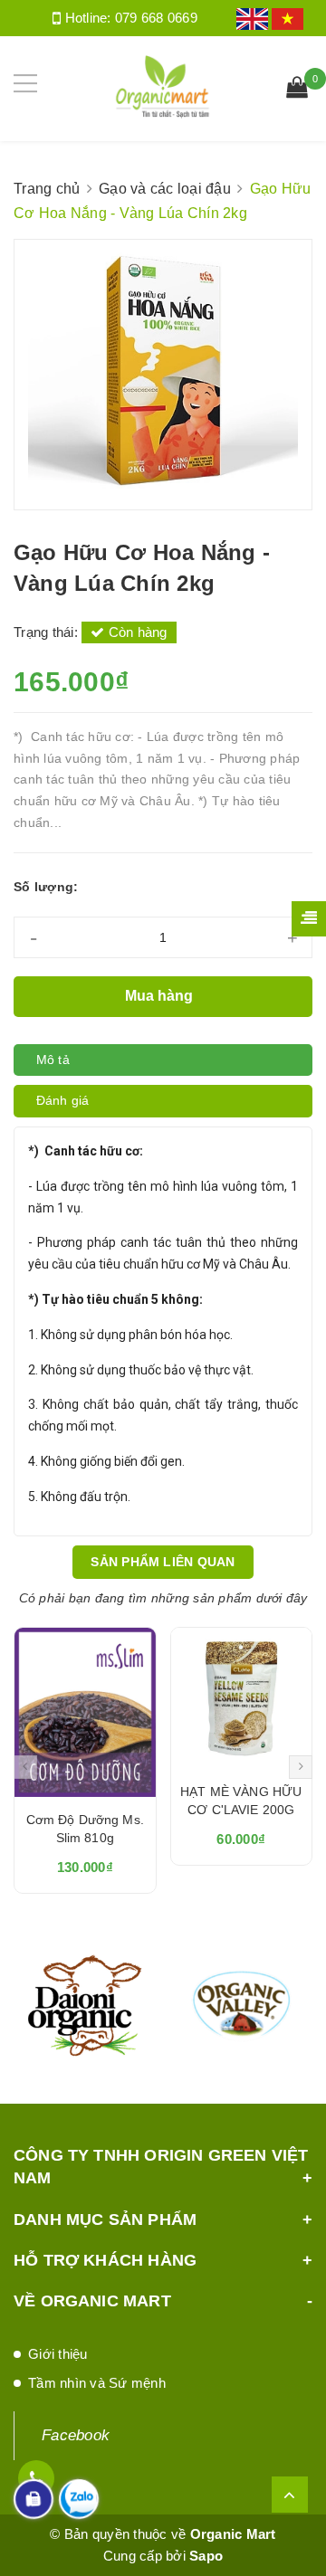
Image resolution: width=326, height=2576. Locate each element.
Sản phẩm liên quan (163, 1562)
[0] (297, 90)
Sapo (206, 2556)
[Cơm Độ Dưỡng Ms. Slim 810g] (85, 1712)
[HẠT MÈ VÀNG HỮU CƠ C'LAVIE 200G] (242, 1698)
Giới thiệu (58, 2354)
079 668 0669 (156, 18)
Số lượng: (46, 887)
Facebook (76, 2435)
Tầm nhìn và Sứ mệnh (97, 2383)
